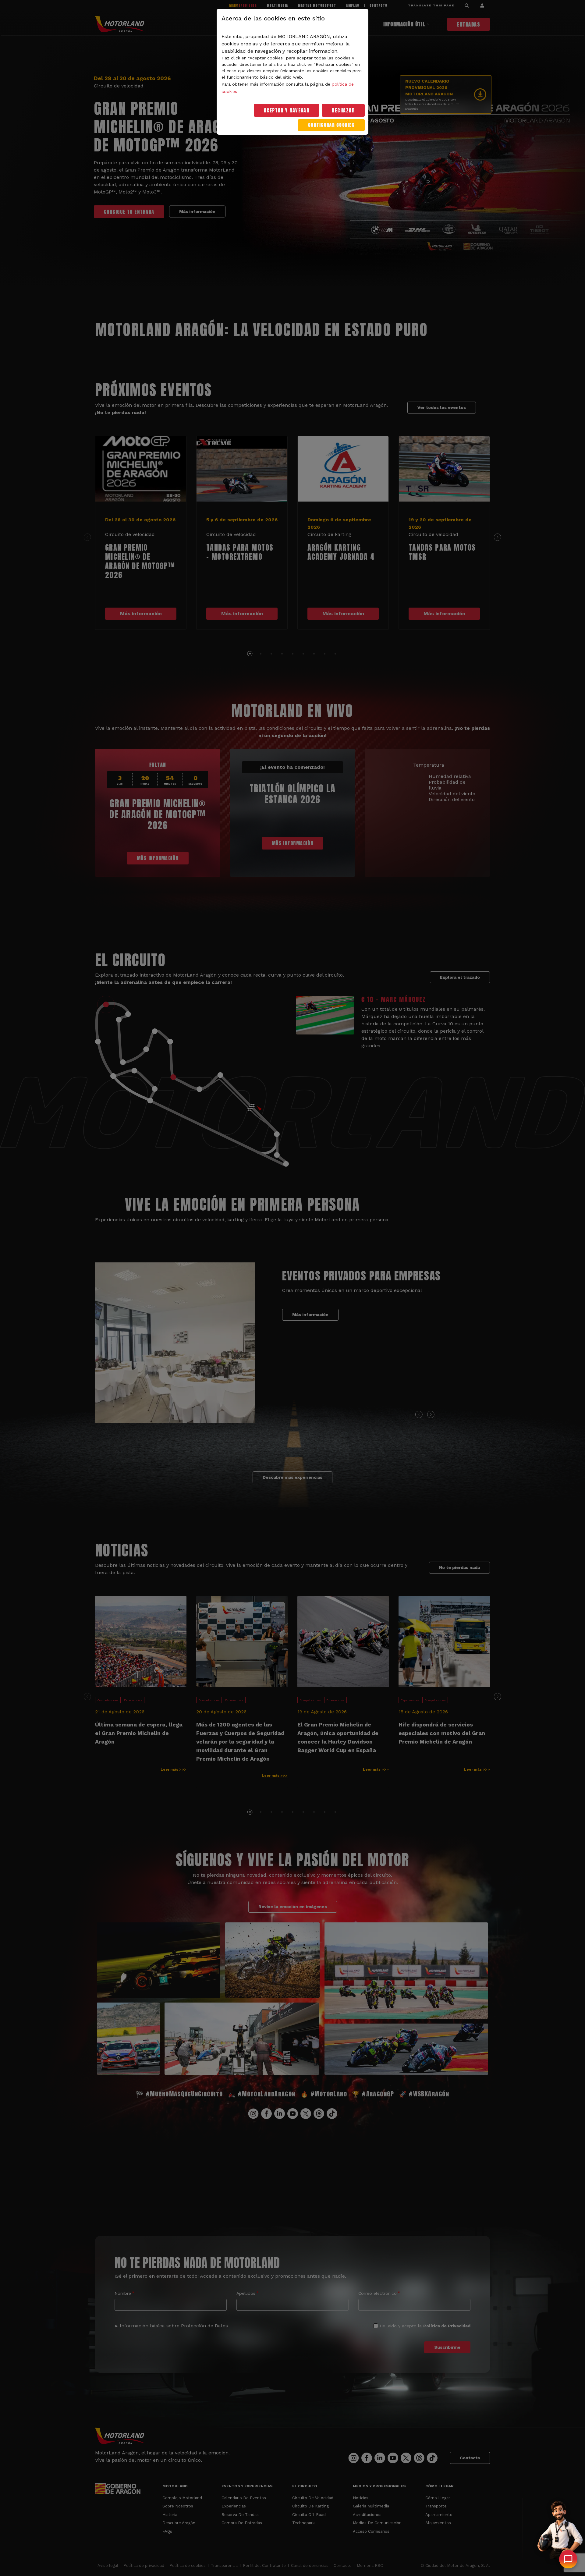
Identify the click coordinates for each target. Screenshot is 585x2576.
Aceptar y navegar (287, 110)
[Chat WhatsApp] (568, 2559)
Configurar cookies (331, 125)
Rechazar (343, 110)
